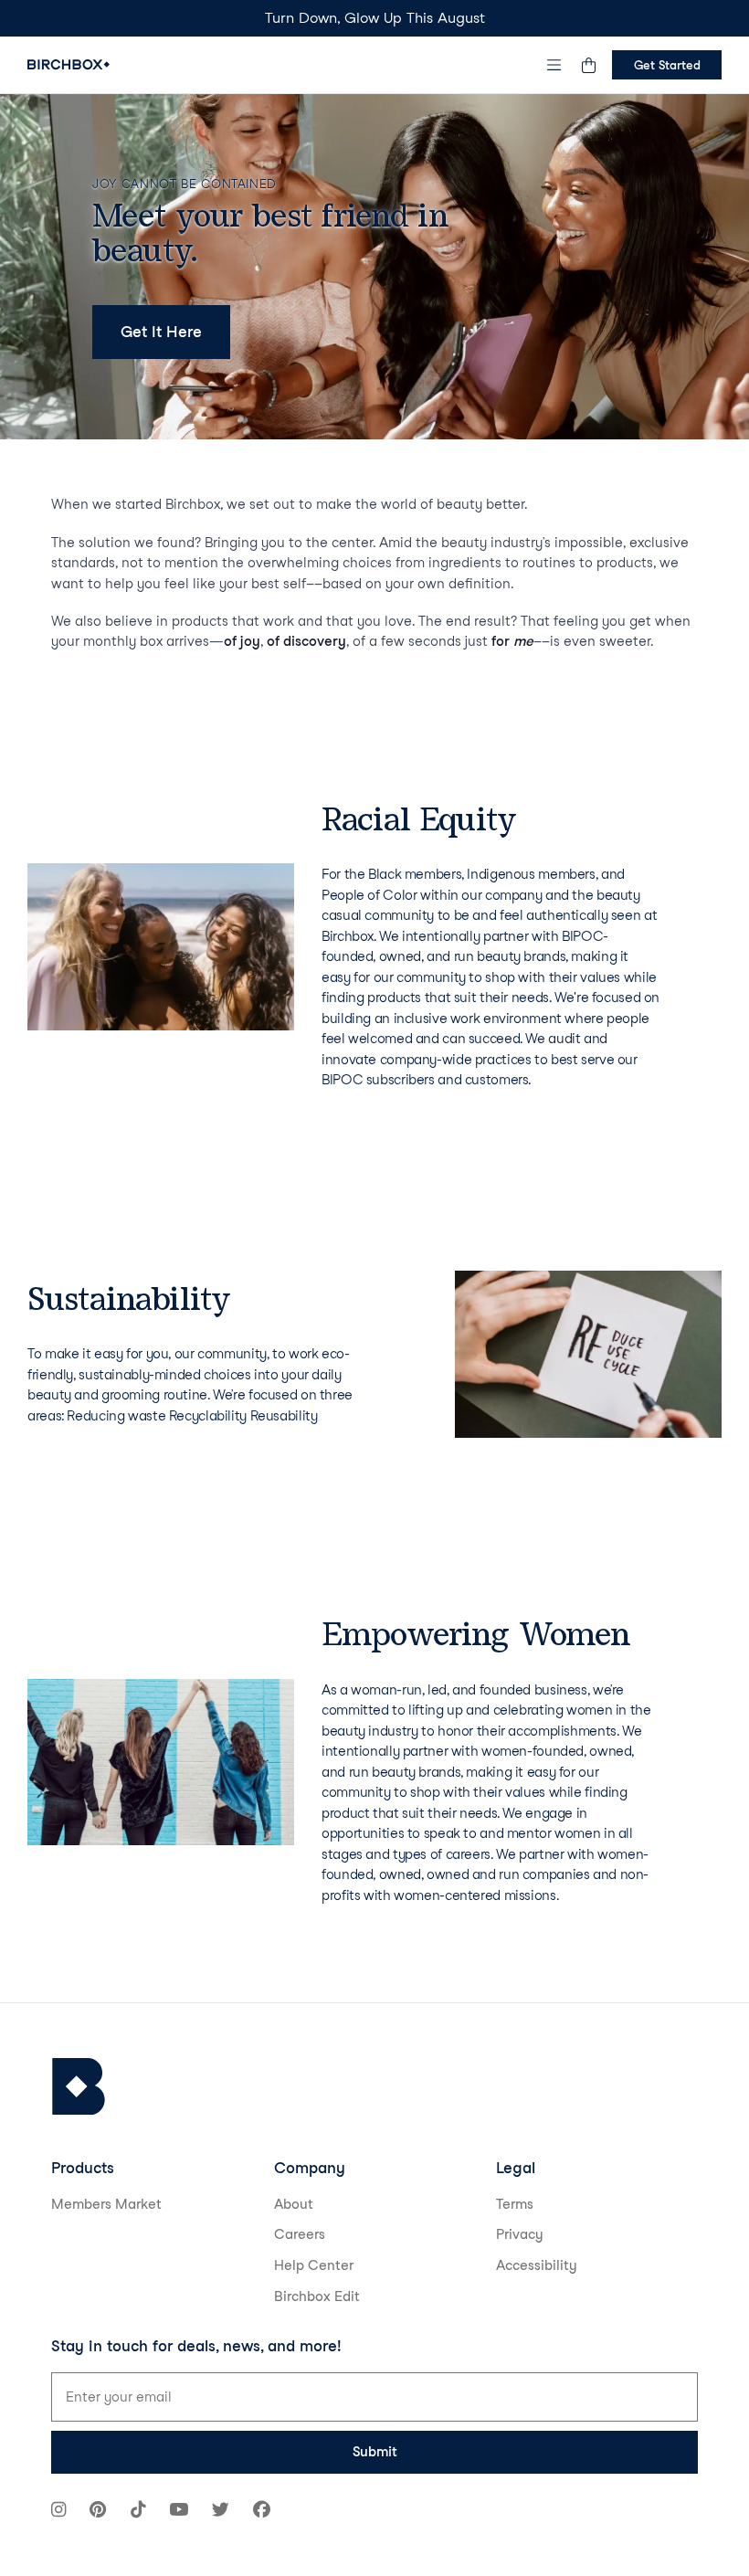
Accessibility (537, 2265)
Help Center (314, 2265)
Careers (300, 2234)
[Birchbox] (79, 2087)
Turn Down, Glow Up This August (375, 18)
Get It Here (161, 332)
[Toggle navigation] (554, 65)
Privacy (520, 2234)
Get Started (667, 65)
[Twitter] (221, 2512)
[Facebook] (262, 2512)
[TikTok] (138, 2512)
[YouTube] (179, 2512)
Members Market (106, 2204)
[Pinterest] (98, 2512)
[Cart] (588, 65)
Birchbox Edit (317, 2296)
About (294, 2204)
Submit (375, 2452)
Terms (515, 2204)
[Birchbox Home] (69, 64)
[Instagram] (58, 2512)
